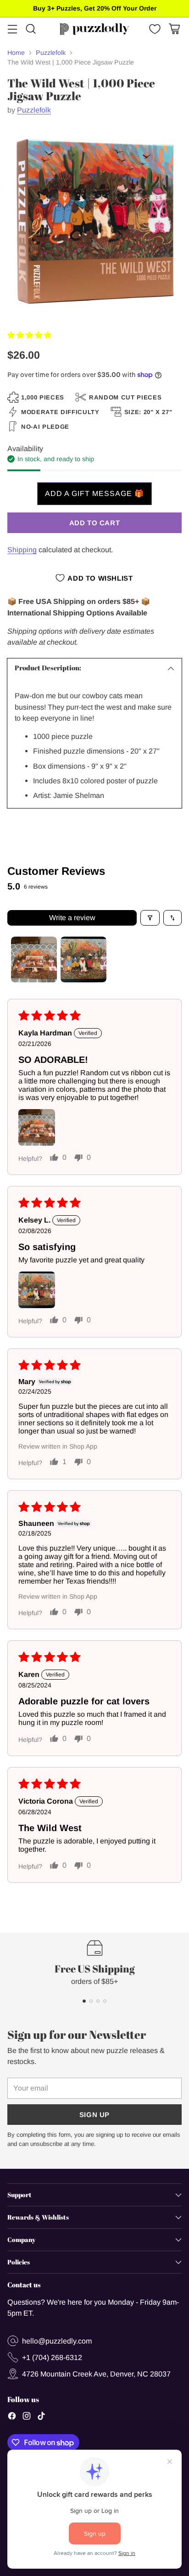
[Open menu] (12, 29)
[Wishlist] (154, 29)
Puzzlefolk (51, 53)
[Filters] (150, 918)
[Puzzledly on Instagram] (27, 2417)
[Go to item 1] (34, 959)
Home (16, 53)
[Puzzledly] (94, 29)
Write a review (72, 918)
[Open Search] (31, 29)
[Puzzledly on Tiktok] (41, 2417)
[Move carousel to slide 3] (98, 2001)
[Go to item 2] (83, 959)
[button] (29, 335)
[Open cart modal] (174, 29)
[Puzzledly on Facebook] (12, 2417)
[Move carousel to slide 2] (91, 2001)
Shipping (22, 550)
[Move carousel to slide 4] (105, 2001)
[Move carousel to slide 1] (84, 2001)
